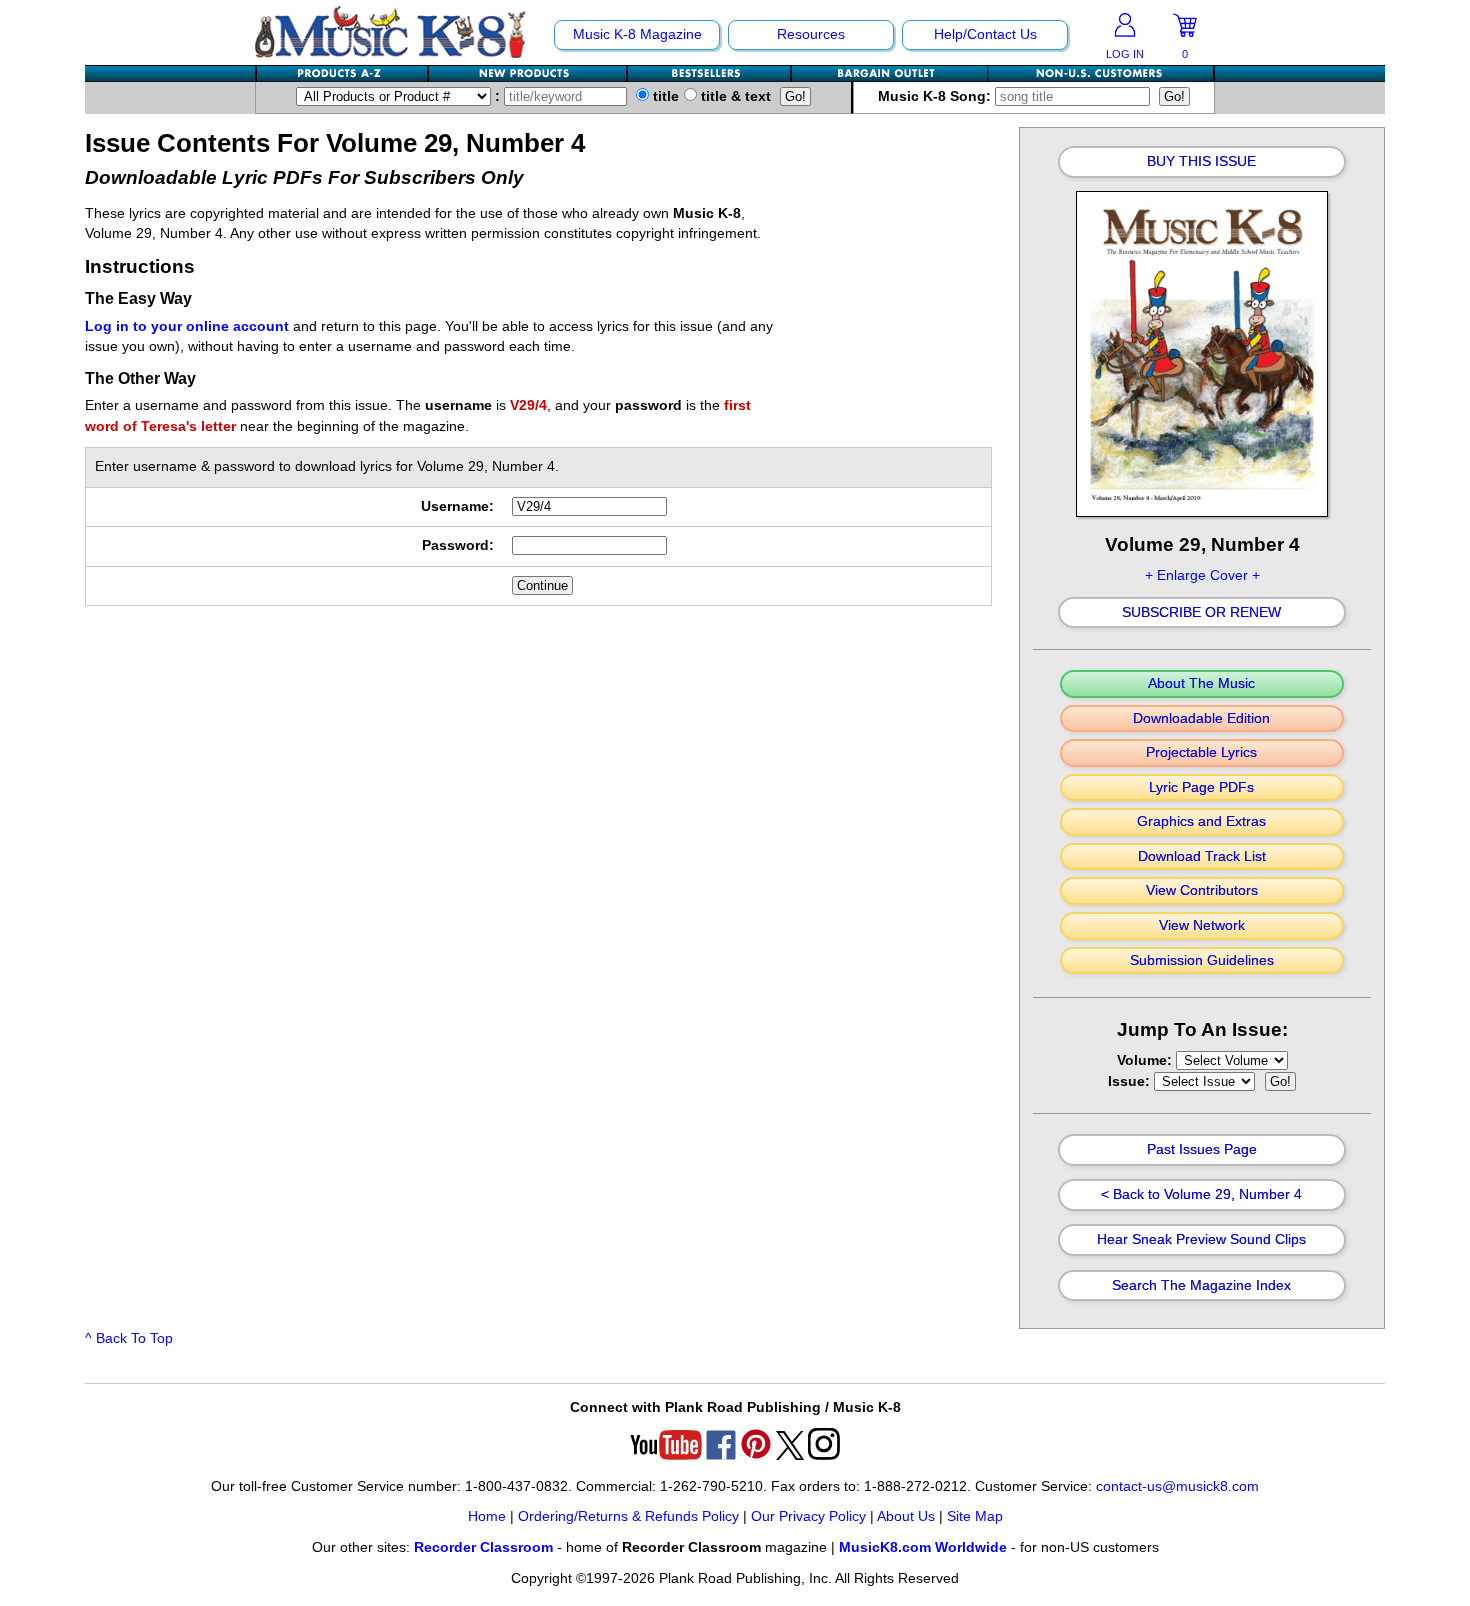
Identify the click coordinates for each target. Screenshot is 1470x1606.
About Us (906, 1516)
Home (487, 1516)
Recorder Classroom (483, 1547)
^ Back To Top (129, 1338)
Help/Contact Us (985, 34)
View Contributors (1202, 891)
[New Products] (528, 73)
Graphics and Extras (1201, 822)
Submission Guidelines (1202, 961)
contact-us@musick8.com (1177, 1486)
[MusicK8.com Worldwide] (1100, 73)
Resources (811, 34)
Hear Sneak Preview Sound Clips (1201, 1240)
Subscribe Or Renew (1201, 613)
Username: (457, 506)
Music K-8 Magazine (637, 34)
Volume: (1146, 1060)
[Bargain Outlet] (890, 73)
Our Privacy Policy (808, 1516)
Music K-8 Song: (936, 96)
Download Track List (1202, 857)
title (664, 96)
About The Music (1201, 684)
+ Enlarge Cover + (1202, 575)
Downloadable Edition (1201, 719)
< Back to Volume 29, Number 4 (1201, 1195)
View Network (1202, 926)
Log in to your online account (187, 326)
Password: (458, 545)
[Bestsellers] (710, 73)
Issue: (1131, 1081)
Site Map (975, 1516)
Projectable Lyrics (1201, 753)
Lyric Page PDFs (1201, 788)
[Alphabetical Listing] (343, 73)
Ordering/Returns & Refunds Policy (628, 1516)
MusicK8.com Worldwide (923, 1547)
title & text (734, 96)
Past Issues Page (1202, 1150)
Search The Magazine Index (1201, 1286)
